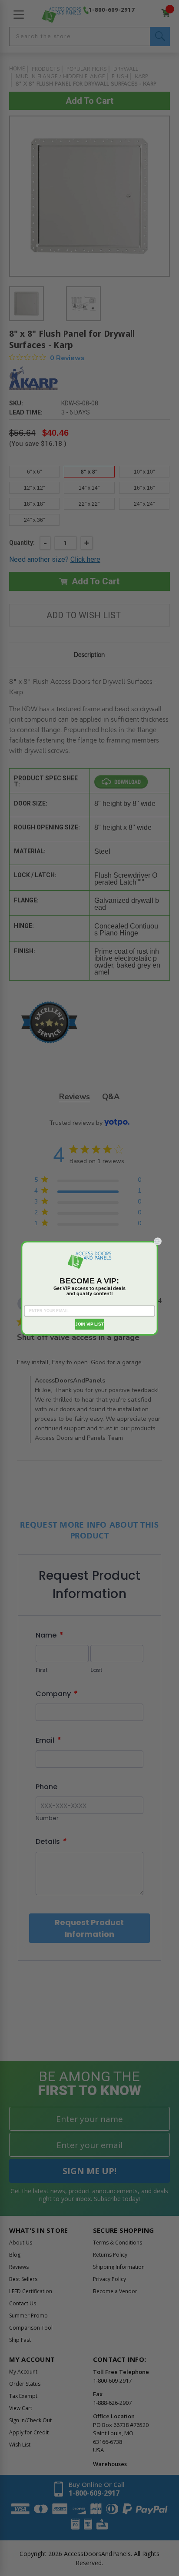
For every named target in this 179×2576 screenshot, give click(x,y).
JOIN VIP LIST (89, 1324)
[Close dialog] (158, 1241)
